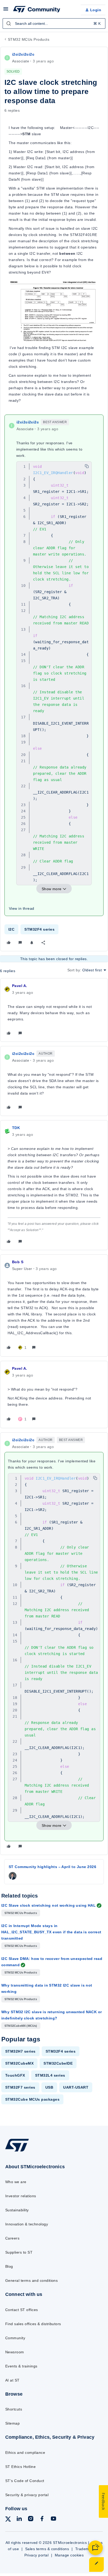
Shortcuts (14, 2409)
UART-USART (76, 2087)
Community (15, 2338)
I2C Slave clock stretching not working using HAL (48, 1905)
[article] (54, 1010)
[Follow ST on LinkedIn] (19, 2519)
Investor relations (21, 2196)
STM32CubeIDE (58, 2063)
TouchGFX (15, 2075)
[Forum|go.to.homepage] (37, 10)
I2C (11, 929)
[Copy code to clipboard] (87, 466)
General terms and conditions (31, 2280)
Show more (52, 889)
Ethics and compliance (25, 2453)
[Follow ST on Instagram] (31, 2519)
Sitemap (12, 2423)
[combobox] (54, 23)
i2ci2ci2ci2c (23, 54)
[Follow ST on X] (8, 2520)
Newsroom (15, 2352)
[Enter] (9, 23)
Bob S (18, 1262)
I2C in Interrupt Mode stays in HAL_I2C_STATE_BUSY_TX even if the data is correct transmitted (51, 1932)
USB (49, 2087)
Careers (12, 2238)
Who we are (16, 2182)
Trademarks (86, 2549)
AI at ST (12, 2380)
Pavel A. (20, 986)
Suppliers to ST (19, 2252)
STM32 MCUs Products (29, 39)
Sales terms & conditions (47, 2549)
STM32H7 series (20, 2051)
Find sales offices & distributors (33, 2324)
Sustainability (17, 2210)
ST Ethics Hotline (20, 2467)
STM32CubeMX (19, 2063)
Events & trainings (21, 2366)
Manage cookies (69, 2555)
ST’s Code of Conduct (25, 2481)
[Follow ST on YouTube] (53, 2519)
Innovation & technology (27, 2224)
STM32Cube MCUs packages (32, 2099)
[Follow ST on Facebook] (42, 2519)
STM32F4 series (39, 929)
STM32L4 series (50, 2075)
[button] (6, 11)
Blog (9, 2266)
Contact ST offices (22, 2310)
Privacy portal (37, 2555)
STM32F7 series (20, 2087)
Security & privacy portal (27, 2495)
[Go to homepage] (17, 2151)
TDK (16, 1128)
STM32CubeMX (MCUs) (21, 2026)
